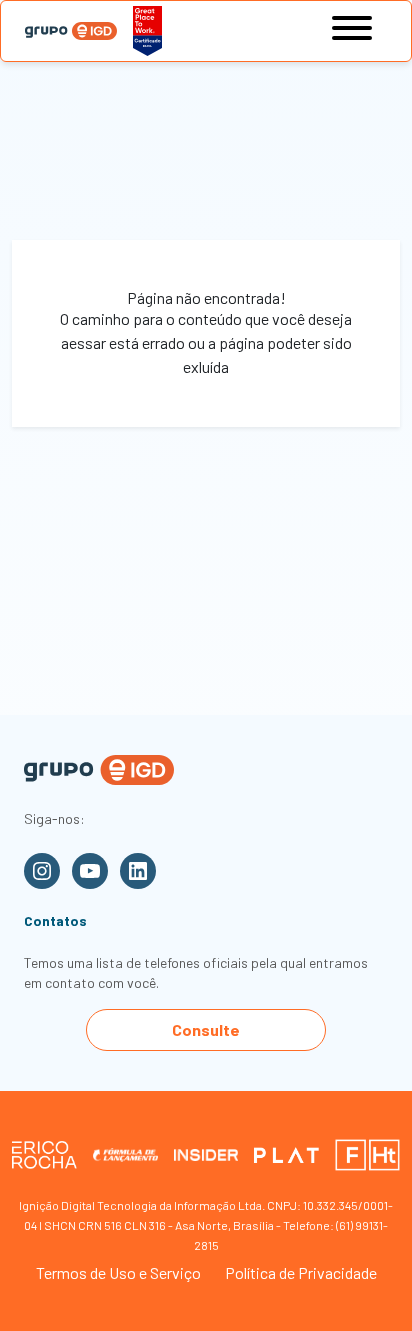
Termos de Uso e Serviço (118, 1272)
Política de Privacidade (301, 1272)
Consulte (206, 1029)
